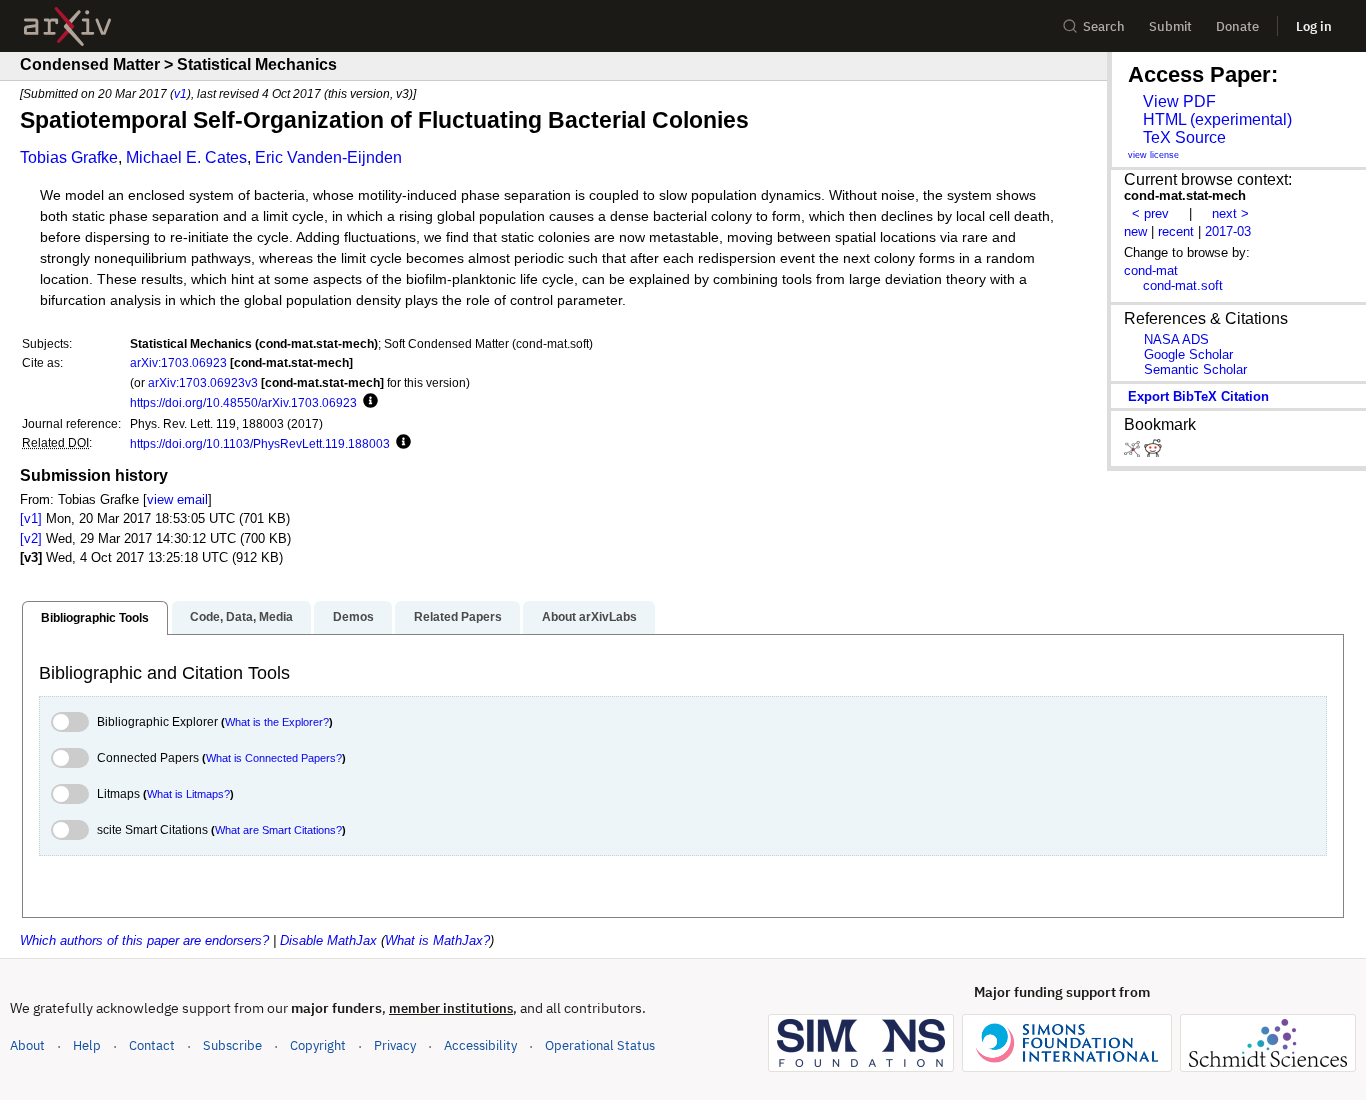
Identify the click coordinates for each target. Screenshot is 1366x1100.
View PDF (1179, 101)
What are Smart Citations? (278, 830)
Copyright (318, 1045)
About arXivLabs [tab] (589, 617)
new (1135, 231)
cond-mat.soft (1183, 285)
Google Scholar (1188, 354)
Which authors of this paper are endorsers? (144, 940)
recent (1176, 231)
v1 (180, 93)
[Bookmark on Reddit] (1153, 452)
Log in (1314, 26)
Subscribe (232, 1045)
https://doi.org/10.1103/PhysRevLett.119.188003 (260, 443)
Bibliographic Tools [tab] (95, 618)
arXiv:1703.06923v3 (203, 382)
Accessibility (480, 1045)
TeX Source (1184, 137)
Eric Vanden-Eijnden (328, 157)
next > (1230, 213)
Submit (1170, 26)
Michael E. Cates (186, 157)
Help (87, 1045)
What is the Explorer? (277, 722)
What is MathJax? (437, 940)
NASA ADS (1176, 339)
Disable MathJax (328, 940)
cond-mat (1151, 270)
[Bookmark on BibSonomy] (1134, 452)
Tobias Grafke (69, 157)
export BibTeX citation (1198, 396)
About (27, 1045)
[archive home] (67, 26)
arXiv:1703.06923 (178, 362)
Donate (1237, 26)
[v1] (31, 518)
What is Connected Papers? (274, 758)
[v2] (31, 538)
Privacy (395, 1045)
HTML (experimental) (1217, 119)
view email (177, 499)
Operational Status (600, 1045)
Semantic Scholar (1195, 369)
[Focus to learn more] (367, 402)
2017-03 (1228, 231)
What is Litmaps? (188, 794)
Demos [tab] (353, 617)
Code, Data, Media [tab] (241, 617)
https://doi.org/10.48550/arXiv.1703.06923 (243, 402)
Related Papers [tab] (458, 617)
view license (1153, 155)
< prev (1150, 213)
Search (1104, 26)
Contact (152, 1045)
